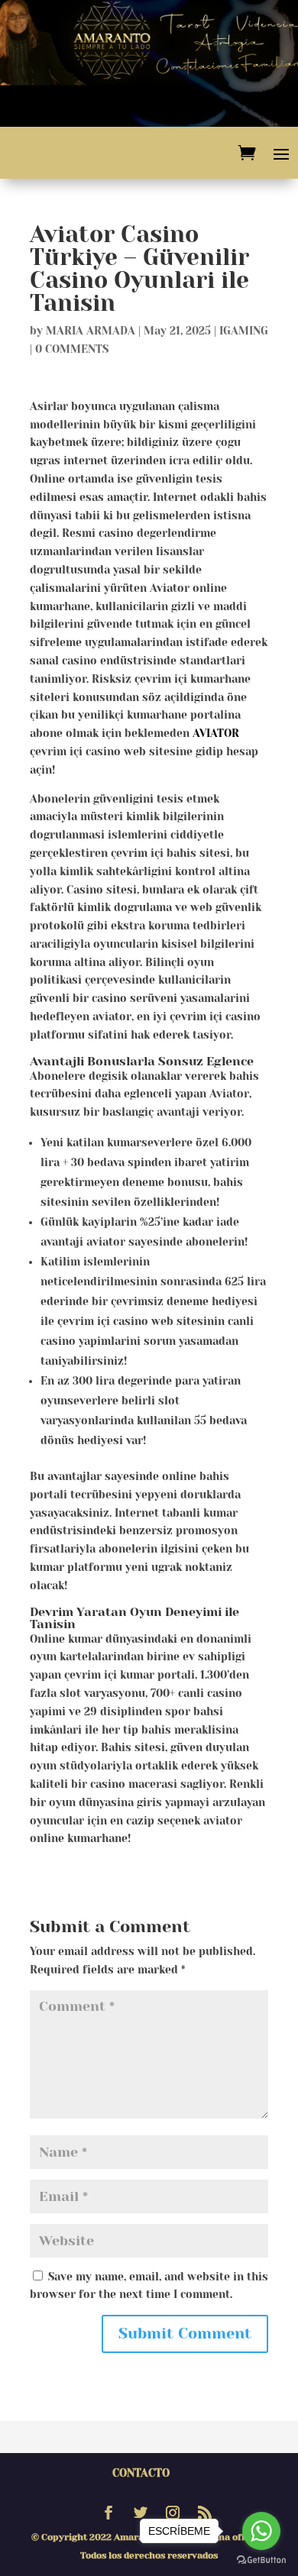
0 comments (72, 349)
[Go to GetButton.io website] (261, 2560)
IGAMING (244, 331)
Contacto (141, 2473)
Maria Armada (91, 331)
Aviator (216, 733)
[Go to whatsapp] (261, 2531)
